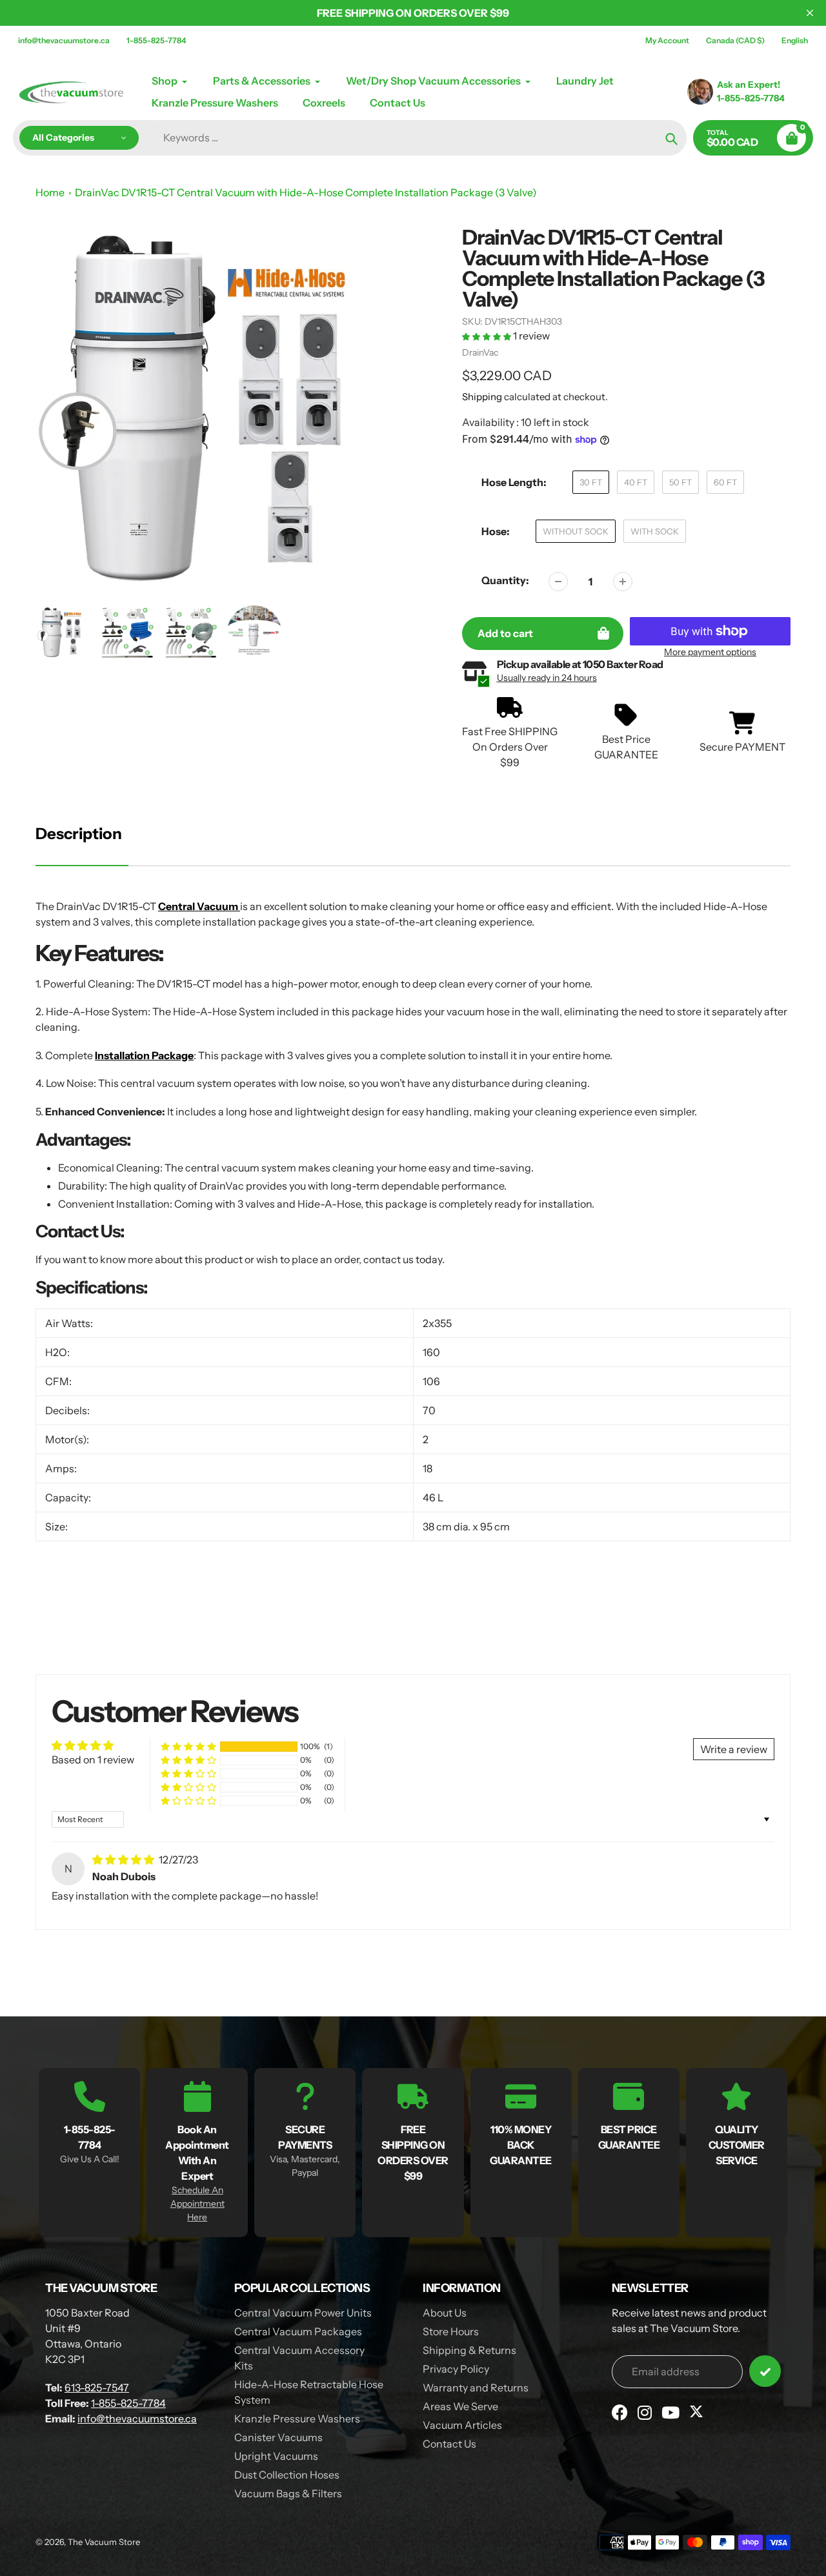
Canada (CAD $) (735, 40)
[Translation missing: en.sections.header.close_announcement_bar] (810, 13)
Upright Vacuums (276, 2456)
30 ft (591, 482)
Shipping (482, 397)
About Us (445, 2313)
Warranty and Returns (476, 2388)
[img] (124, 1860)
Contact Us (449, 2444)
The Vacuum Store (104, 2542)
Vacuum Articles (462, 2425)
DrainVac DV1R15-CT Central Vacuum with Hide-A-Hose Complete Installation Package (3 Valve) (306, 192)
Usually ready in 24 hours (547, 678)
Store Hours (451, 2331)
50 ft (680, 482)
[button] (488, 336)
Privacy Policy (456, 2369)
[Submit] (765, 2371)
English (795, 40)
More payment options (710, 652)
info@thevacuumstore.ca (64, 40)
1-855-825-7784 (156, 40)
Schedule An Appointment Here (197, 2204)
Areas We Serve (460, 2406)
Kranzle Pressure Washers (297, 2419)
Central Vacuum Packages (298, 2331)
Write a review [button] (734, 1749)
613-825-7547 (97, 2388)
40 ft (636, 482)
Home (50, 192)
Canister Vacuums (278, 2437)
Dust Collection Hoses (287, 2475)
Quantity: (505, 580)
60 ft (725, 482)
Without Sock (576, 531)
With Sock (655, 531)
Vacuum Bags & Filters (288, 2493)
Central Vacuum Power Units (303, 2313)
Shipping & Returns (469, 2350)
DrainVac (480, 352)
